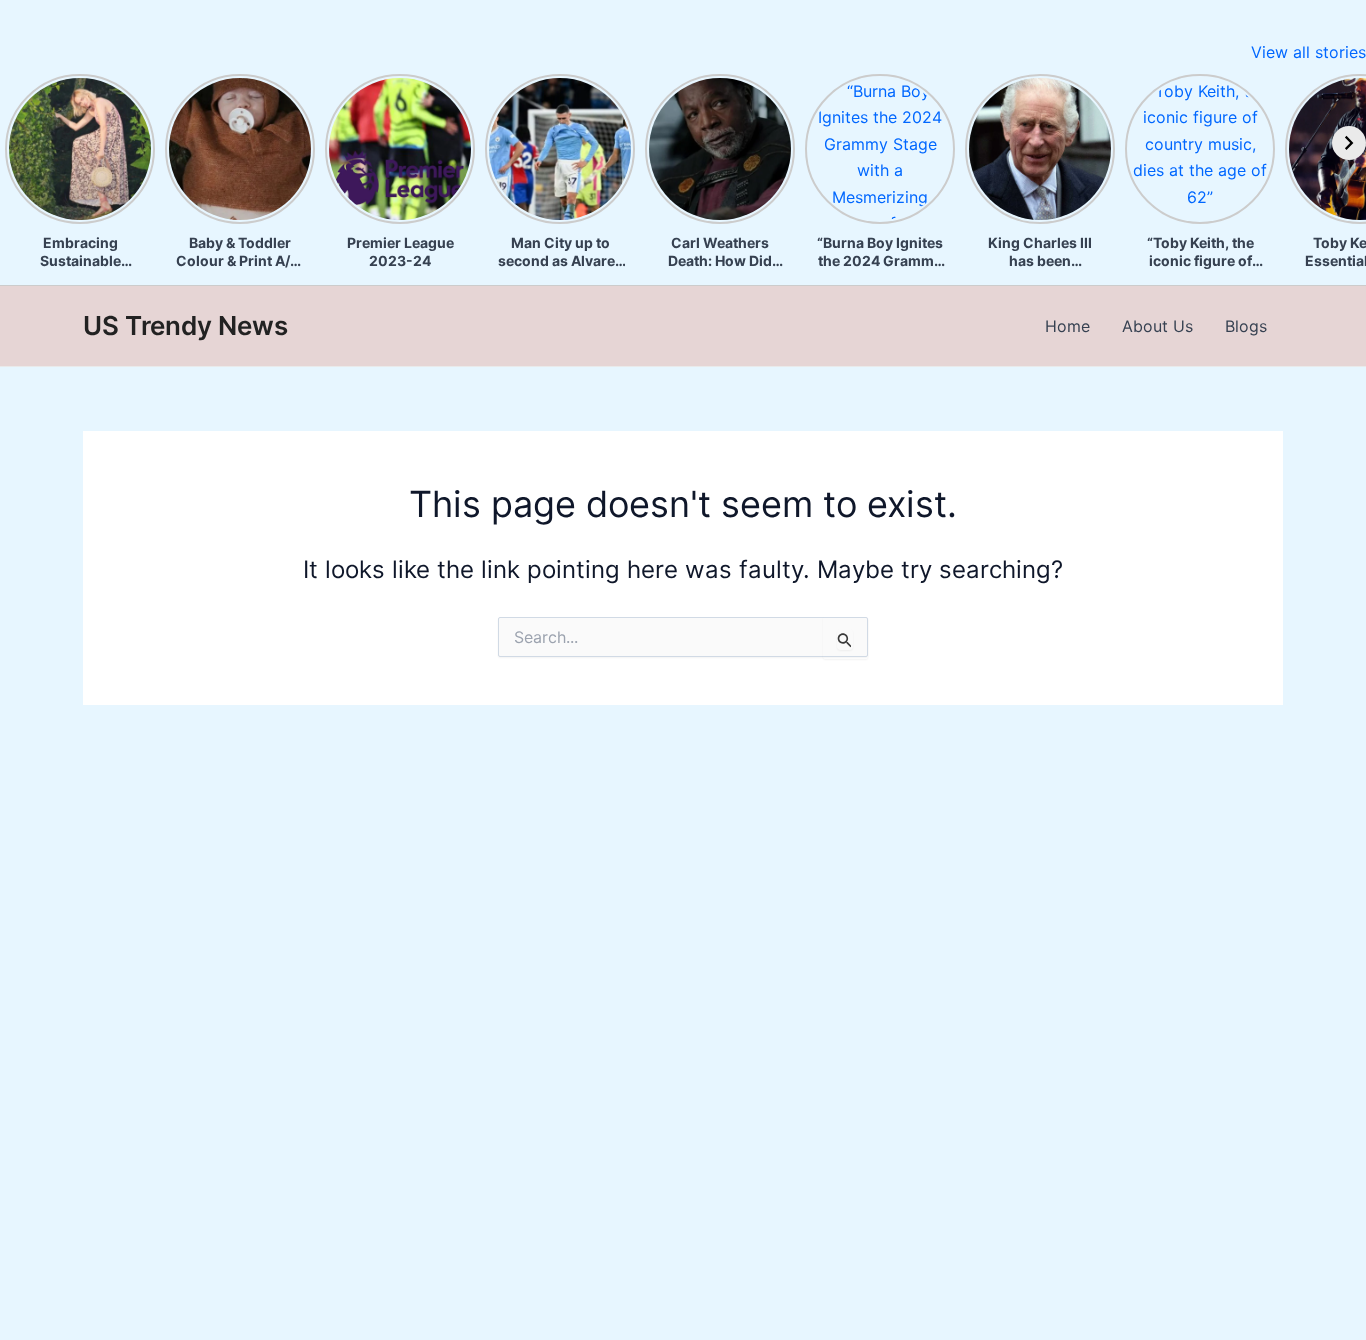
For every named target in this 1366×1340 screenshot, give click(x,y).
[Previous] (17, 143)
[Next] (1349, 143)
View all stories (1308, 52)
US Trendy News (185, 325)
